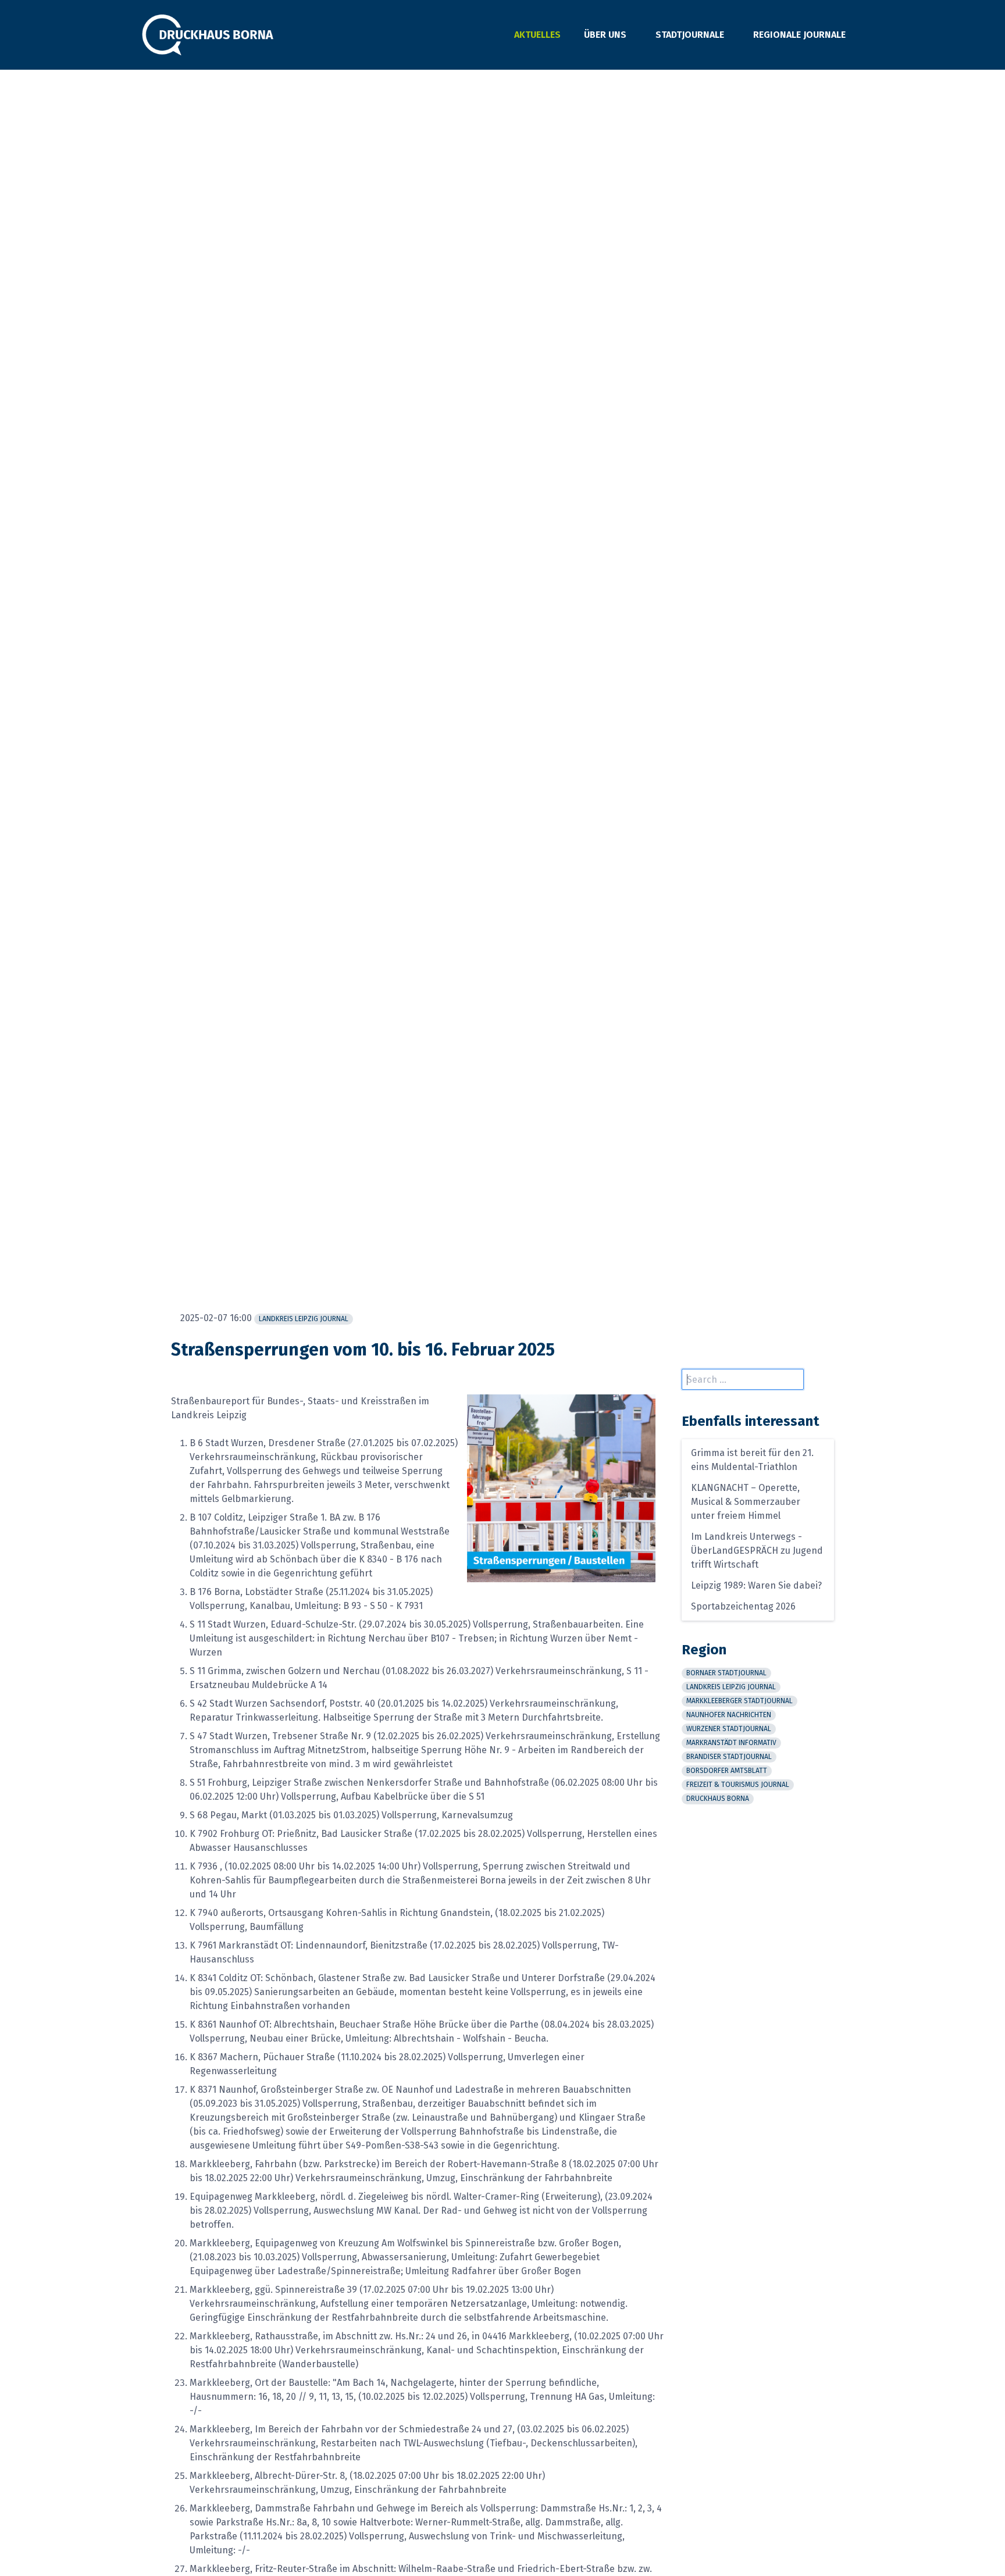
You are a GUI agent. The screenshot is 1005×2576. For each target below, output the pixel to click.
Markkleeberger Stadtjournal (740, 1701)
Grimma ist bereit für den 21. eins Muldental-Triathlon (752, 1460)
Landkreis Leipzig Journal (304, 1319)
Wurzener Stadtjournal (729, 1729)
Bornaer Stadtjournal (726, 1673)
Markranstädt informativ (731, 1743)
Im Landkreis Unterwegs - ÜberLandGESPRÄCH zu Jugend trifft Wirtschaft (757, 1551)
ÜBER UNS (605, 35)
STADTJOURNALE (690, 35)
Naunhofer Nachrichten (729, 1715)
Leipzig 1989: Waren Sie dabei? (756, 1585)
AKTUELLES (537, 35)
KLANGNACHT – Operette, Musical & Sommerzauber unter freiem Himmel (746, 1502)
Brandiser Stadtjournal (729, 1757)
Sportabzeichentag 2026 (743, 1606)
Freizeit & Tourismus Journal (738, 1785)
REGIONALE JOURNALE (799, 35)
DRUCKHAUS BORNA (718, 1799)
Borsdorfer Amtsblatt (727, 1771)
